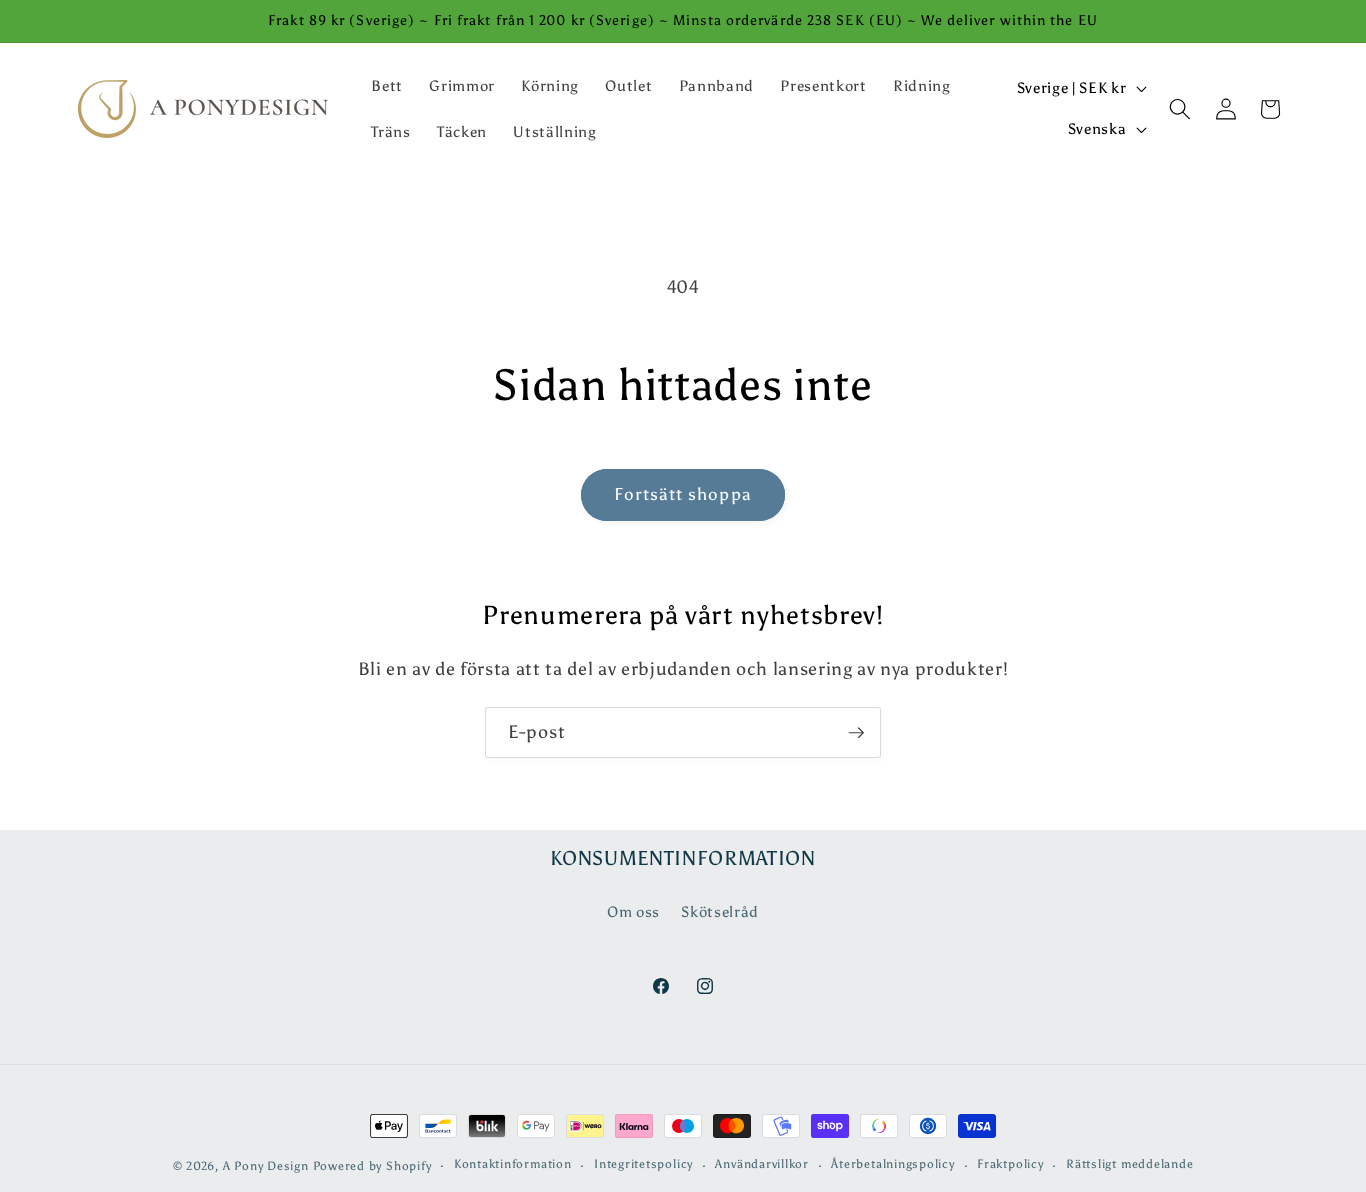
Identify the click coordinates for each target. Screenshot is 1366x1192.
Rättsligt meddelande (1129, 1164)
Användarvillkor (762, 1164)
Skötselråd (720, 911)
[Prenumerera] (856, 733)
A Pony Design (266, 1166)
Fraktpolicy (1010, 1164)
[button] (1180, 109)
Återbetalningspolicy (892, 1164)
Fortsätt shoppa (683, 494)
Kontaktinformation (513, 1164)
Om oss (633, 911)
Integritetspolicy (643, 1164)
